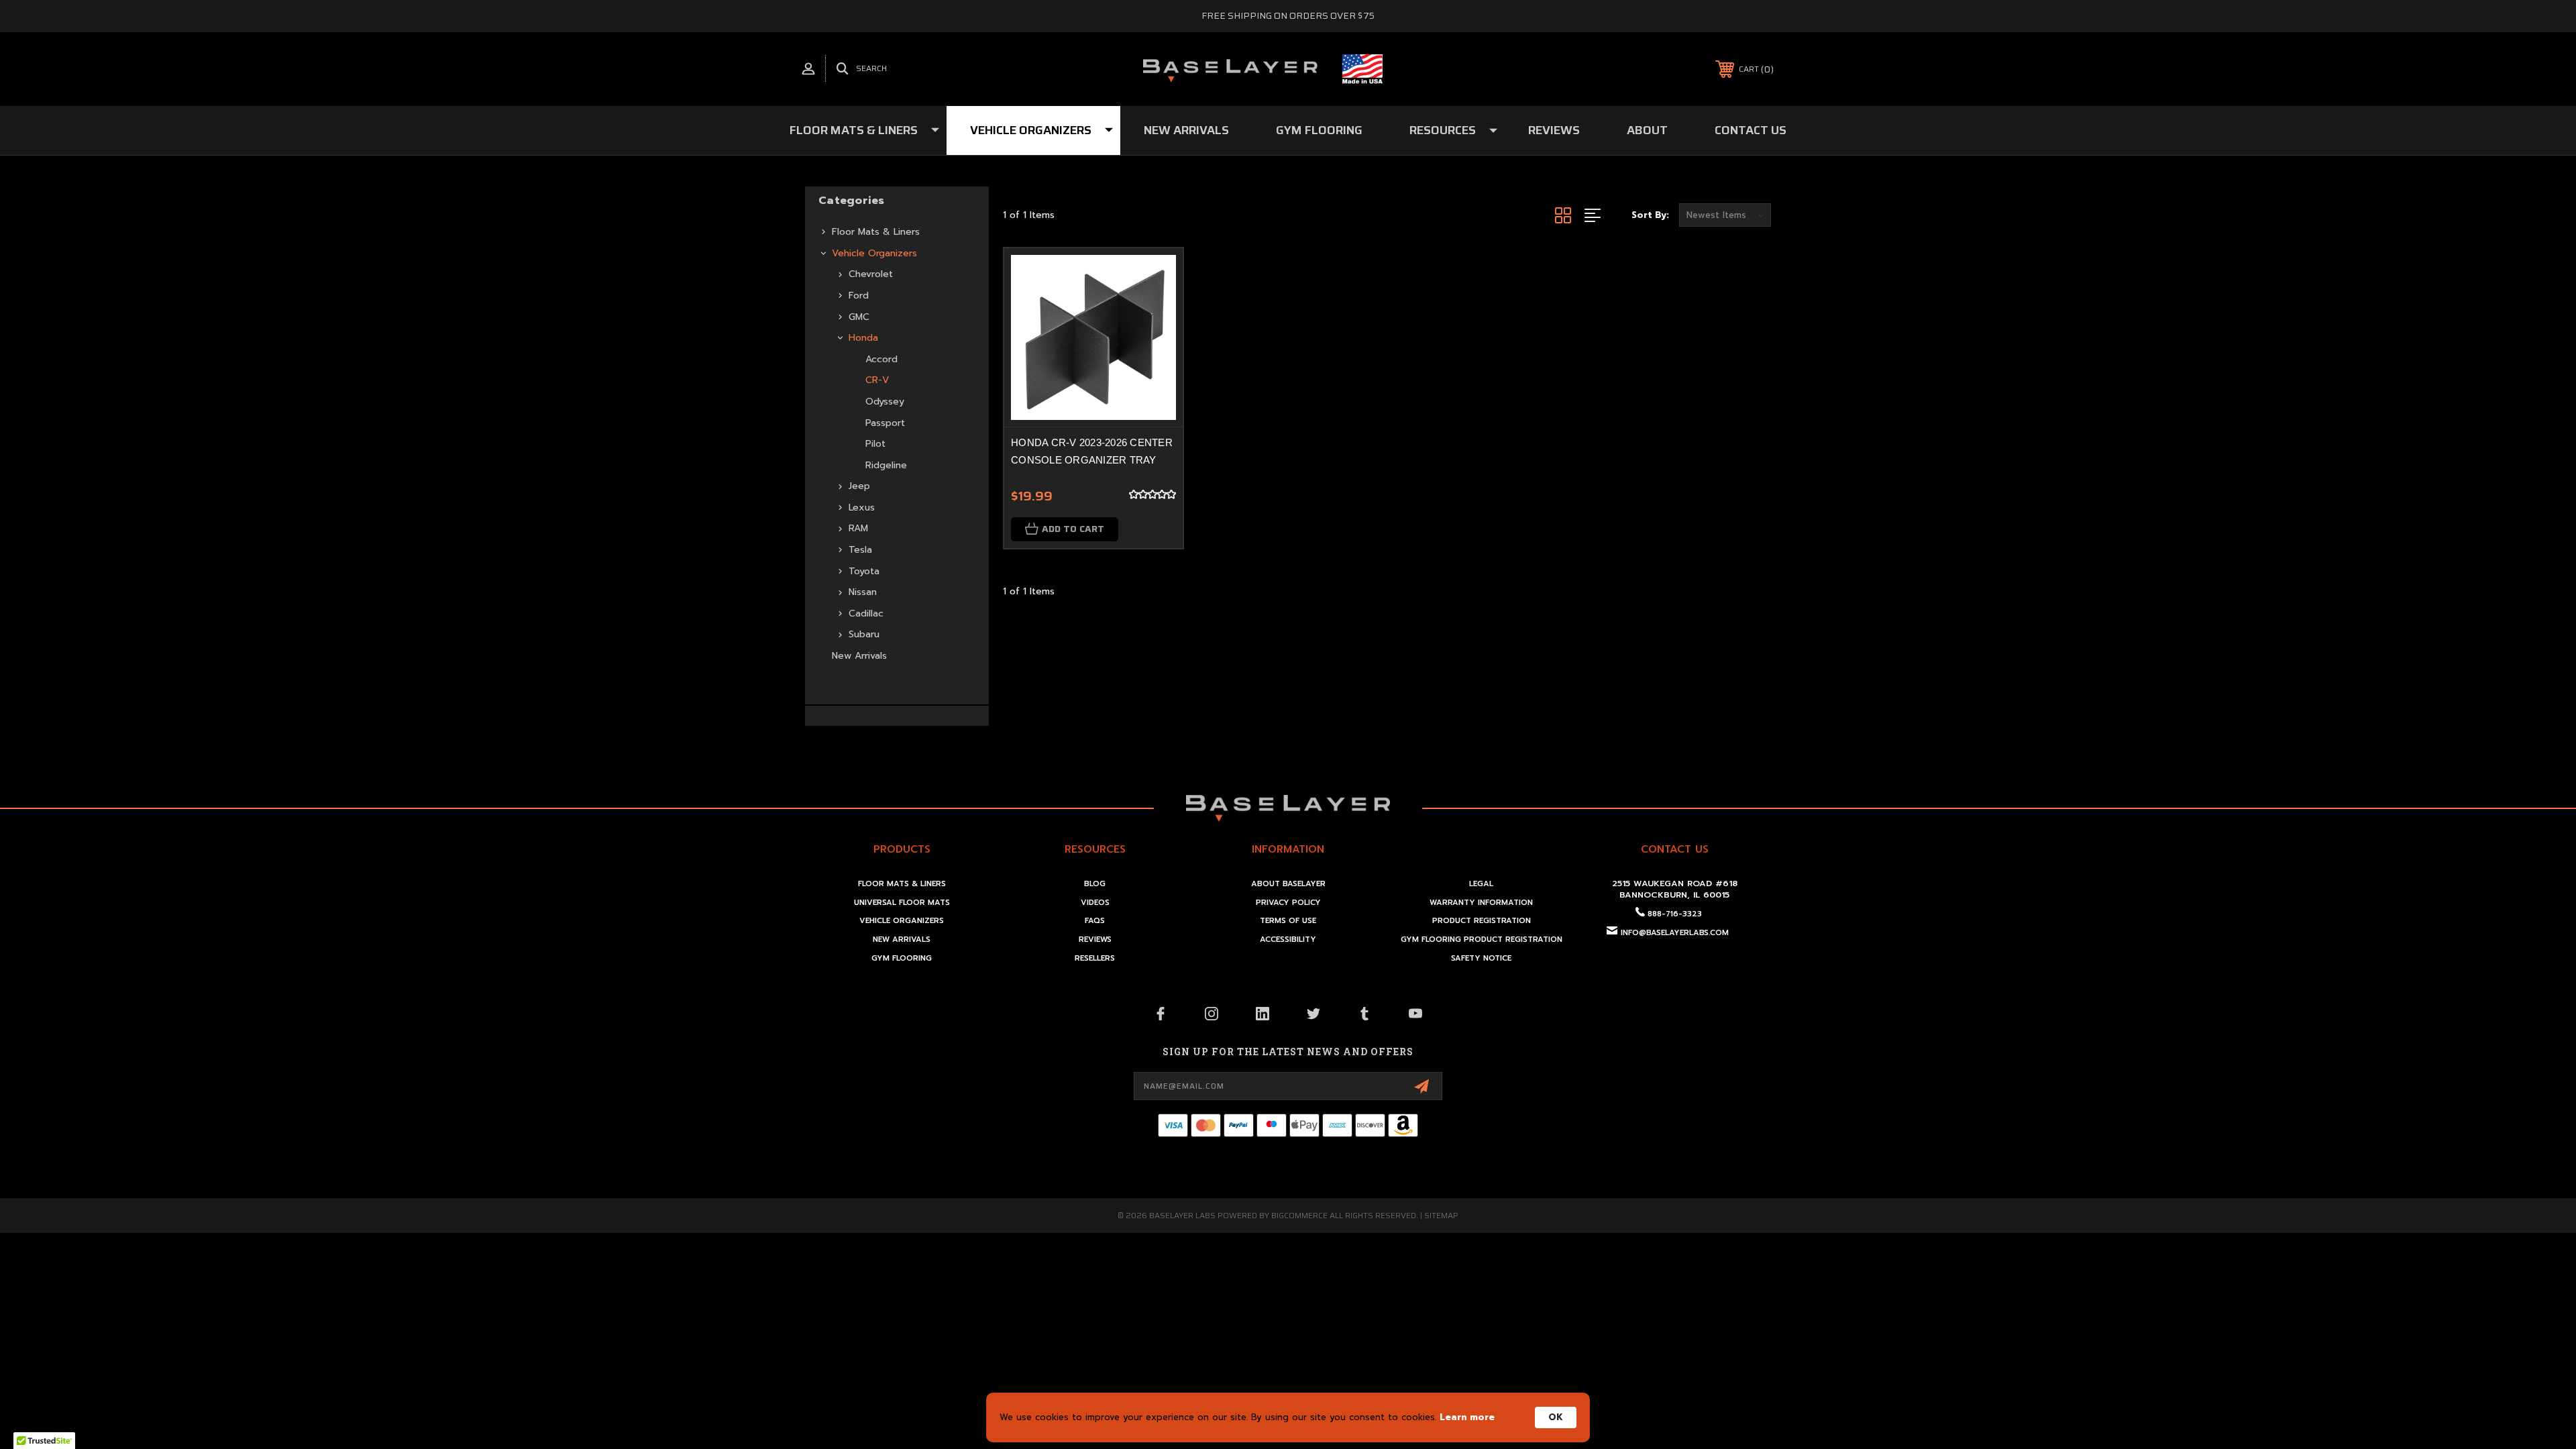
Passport (885, 423)
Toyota (864, 571)
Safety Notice (1481, 958)
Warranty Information (1481, 903)
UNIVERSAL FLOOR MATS (902, 903)
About (1647, 130)
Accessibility (1288, 940)
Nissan (863, 592)
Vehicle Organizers (1031, 130)
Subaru (864, 634)
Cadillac (866, 613)
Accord (881, 359)
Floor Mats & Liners (854, 130)
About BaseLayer (1288, 884)
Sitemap (1441, 1215)
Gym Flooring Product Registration (1482, 940)
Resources (1443, 130)
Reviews (1554, 130)
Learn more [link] (1467, 1417)
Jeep (859, 486)
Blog (1095, 884)
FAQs (1095, 921)
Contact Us (1751, 130)
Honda (863, 338)
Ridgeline (886, 465)
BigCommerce (1299, 1215)
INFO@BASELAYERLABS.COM (1675, 933)
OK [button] (1556, 1417)
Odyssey (885, 401)
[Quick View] (1156, 275)
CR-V (877, 380)
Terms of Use (1288, 921)
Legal (1481, 884)
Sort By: (1650, 215)
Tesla (860, 550)
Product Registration (1482, 921)
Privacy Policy (1288, 903)
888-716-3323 (1675, 914)
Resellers (1095, 958)
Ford (859, 296)
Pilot (875, 444)
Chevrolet (871, 274)
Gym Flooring (1319, 130)
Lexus (862, 507)
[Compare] (1156, 310)
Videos (1095, 903)
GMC (859, 317)
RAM (858, 528)
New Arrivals (1186, 130)
